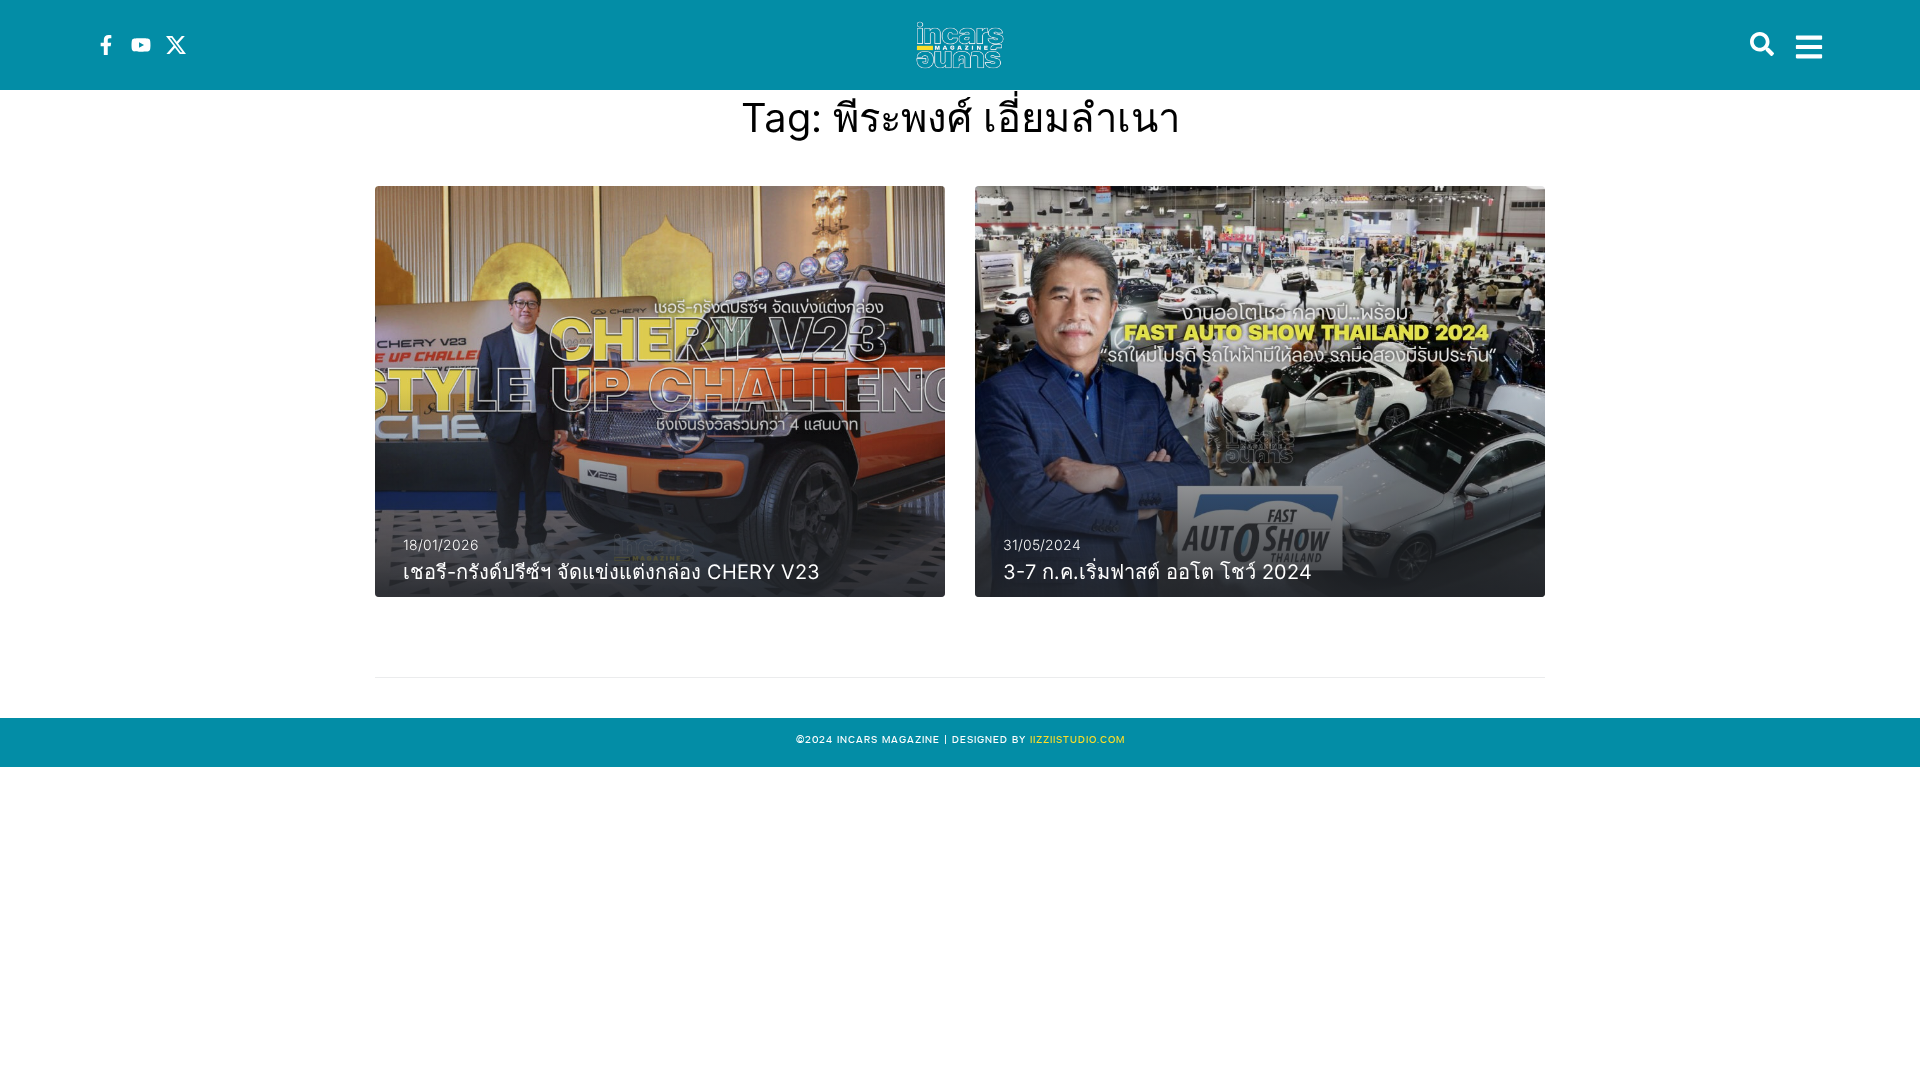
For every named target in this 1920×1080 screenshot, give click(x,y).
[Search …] (1762, 45)
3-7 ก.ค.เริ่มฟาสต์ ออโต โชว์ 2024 (1157, 572)
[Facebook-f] (106, 45)
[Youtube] (141, 45)
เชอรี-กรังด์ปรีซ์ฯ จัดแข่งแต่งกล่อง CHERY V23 (611, 572)
